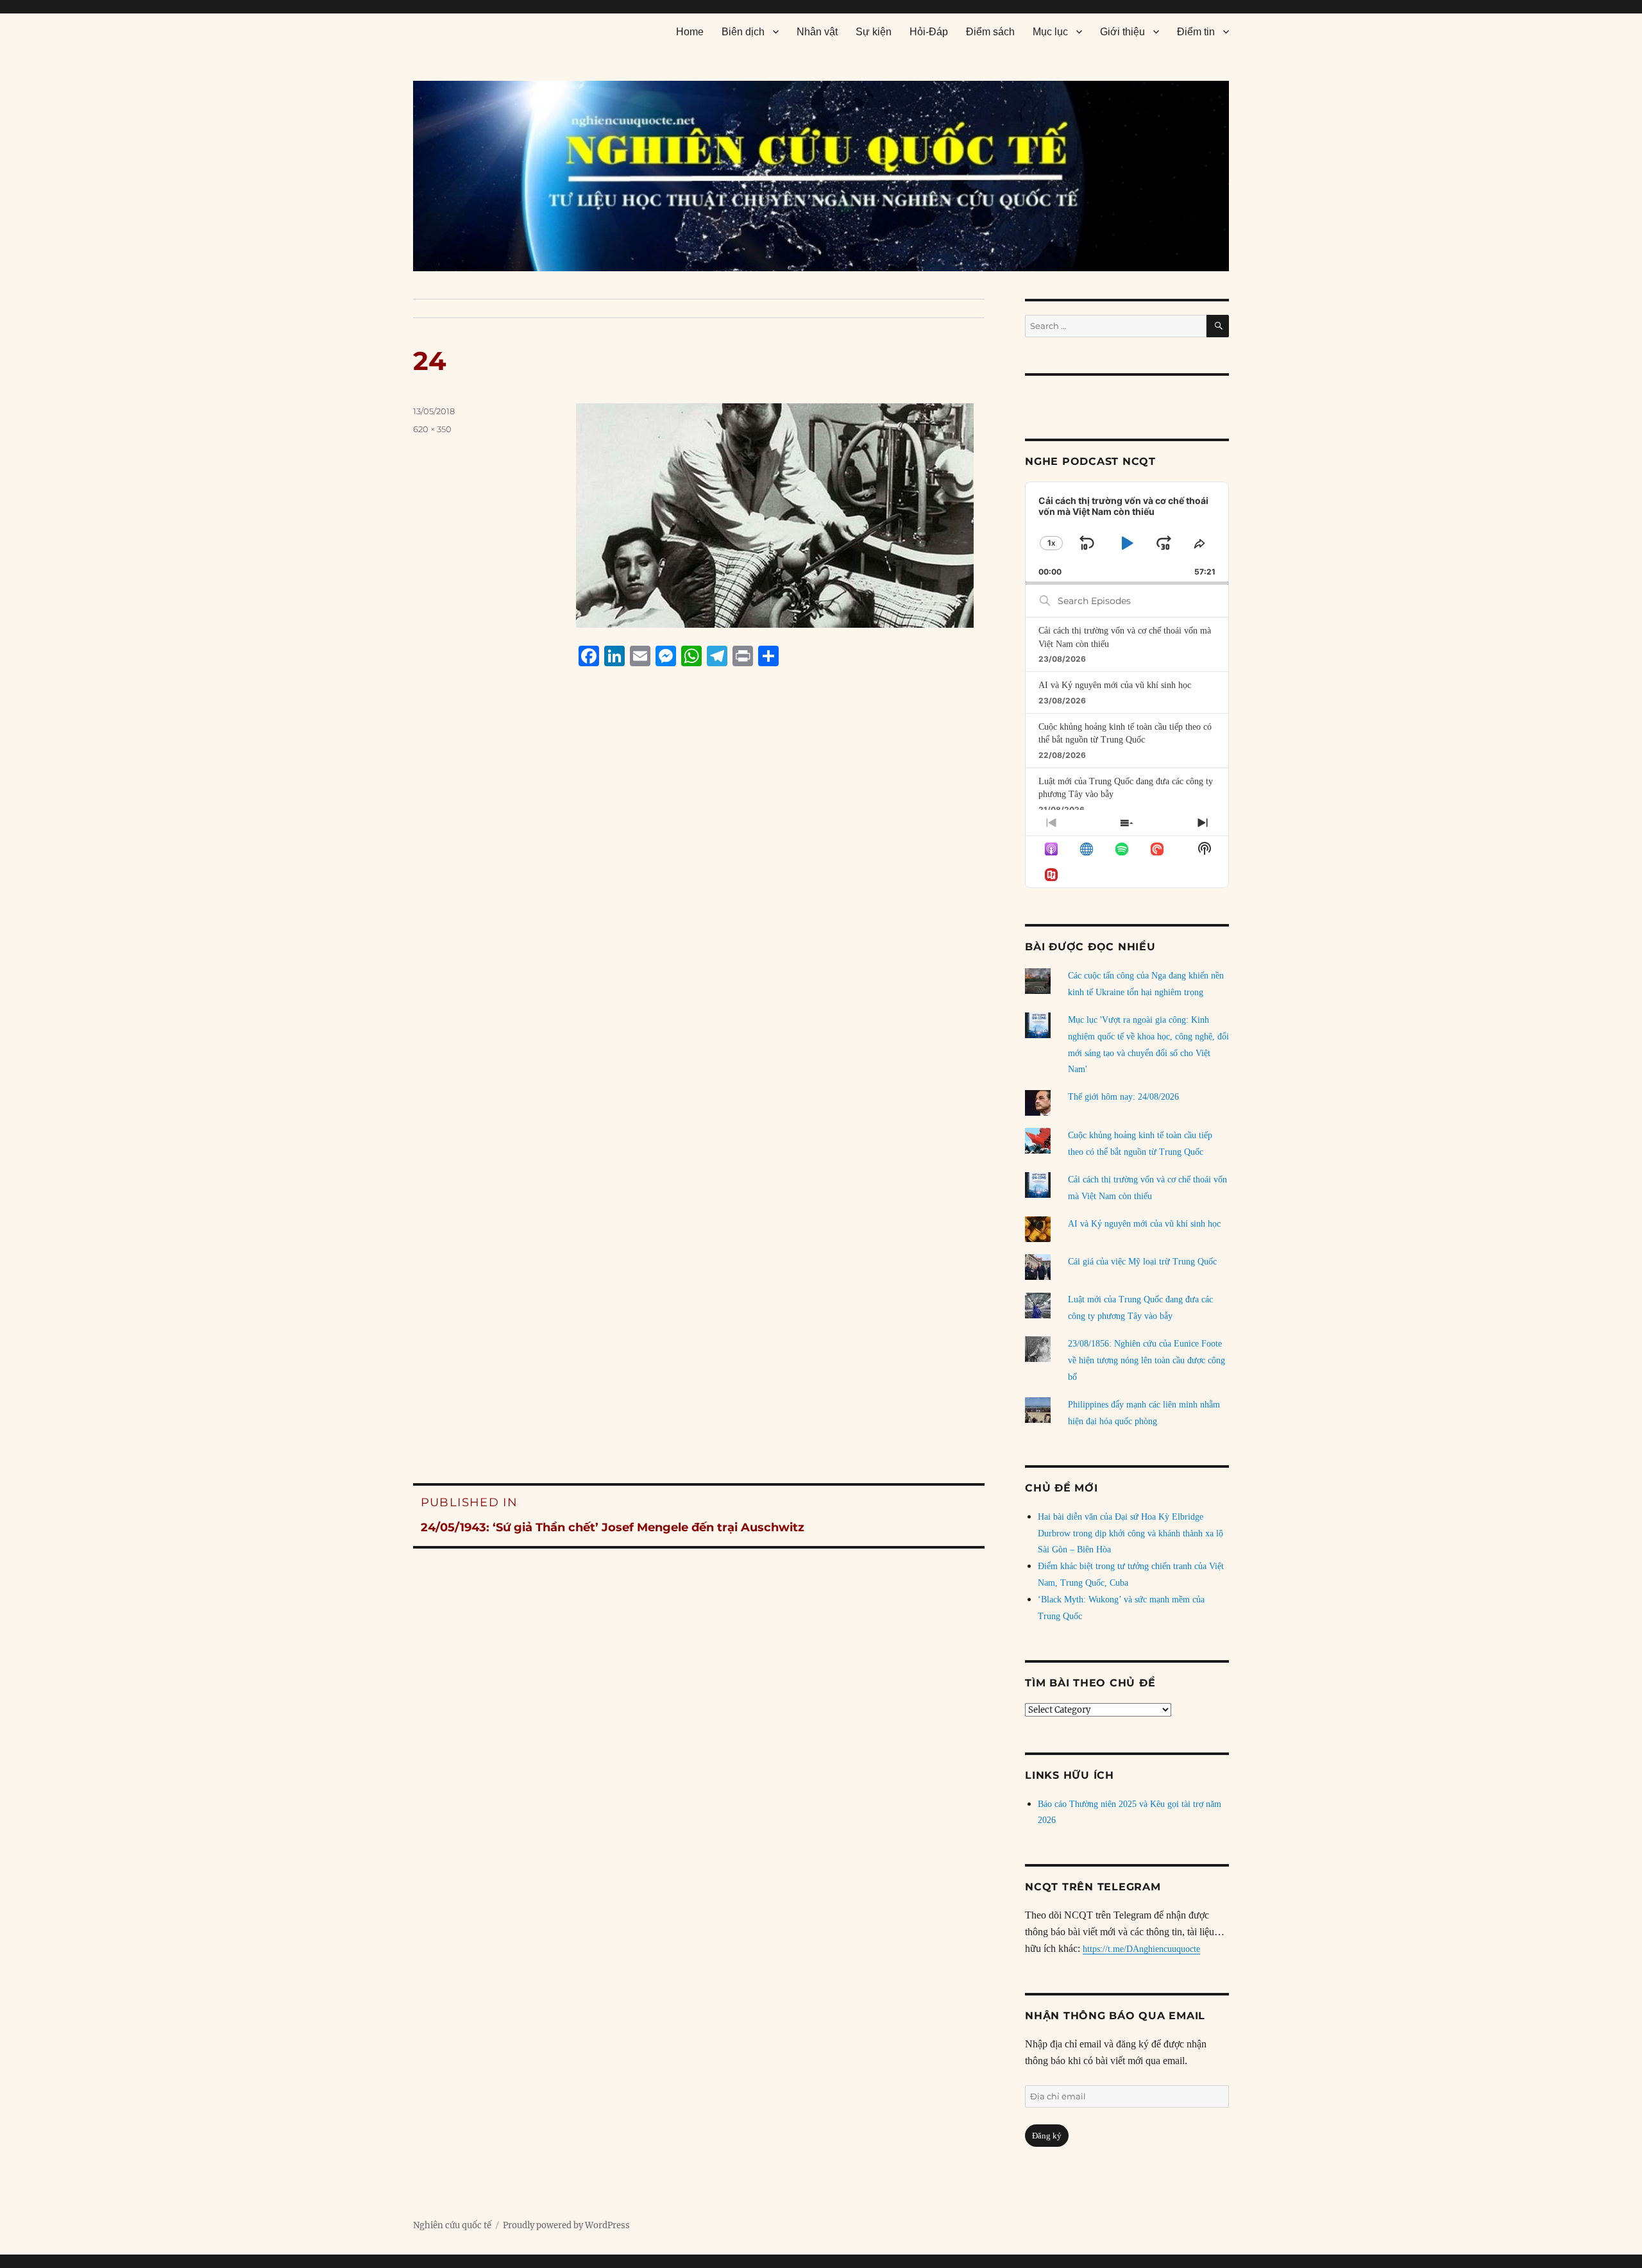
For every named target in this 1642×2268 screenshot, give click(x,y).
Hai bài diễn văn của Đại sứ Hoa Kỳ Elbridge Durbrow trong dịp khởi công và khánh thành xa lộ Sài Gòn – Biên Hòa (1130, 1533)
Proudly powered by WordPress (566, 2225)
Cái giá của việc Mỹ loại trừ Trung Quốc (1142, 1262)
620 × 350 (432, 429)
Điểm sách (990, 32)
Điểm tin (1196, 32)
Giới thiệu (1122, 32)
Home (690, 32)
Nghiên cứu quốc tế (452, 2225)
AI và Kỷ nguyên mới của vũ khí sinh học (1115, 685)
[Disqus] (699, 921)
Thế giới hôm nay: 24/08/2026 (1123, 1097)
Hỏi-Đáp (929, 32)
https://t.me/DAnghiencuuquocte (1141, 1949)
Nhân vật (817, 32)
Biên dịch (743, 32)
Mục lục (1050, 32)
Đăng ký (1047, 2136)
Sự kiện (874, 32)
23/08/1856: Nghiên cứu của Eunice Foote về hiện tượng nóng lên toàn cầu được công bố (1147, 1360)
